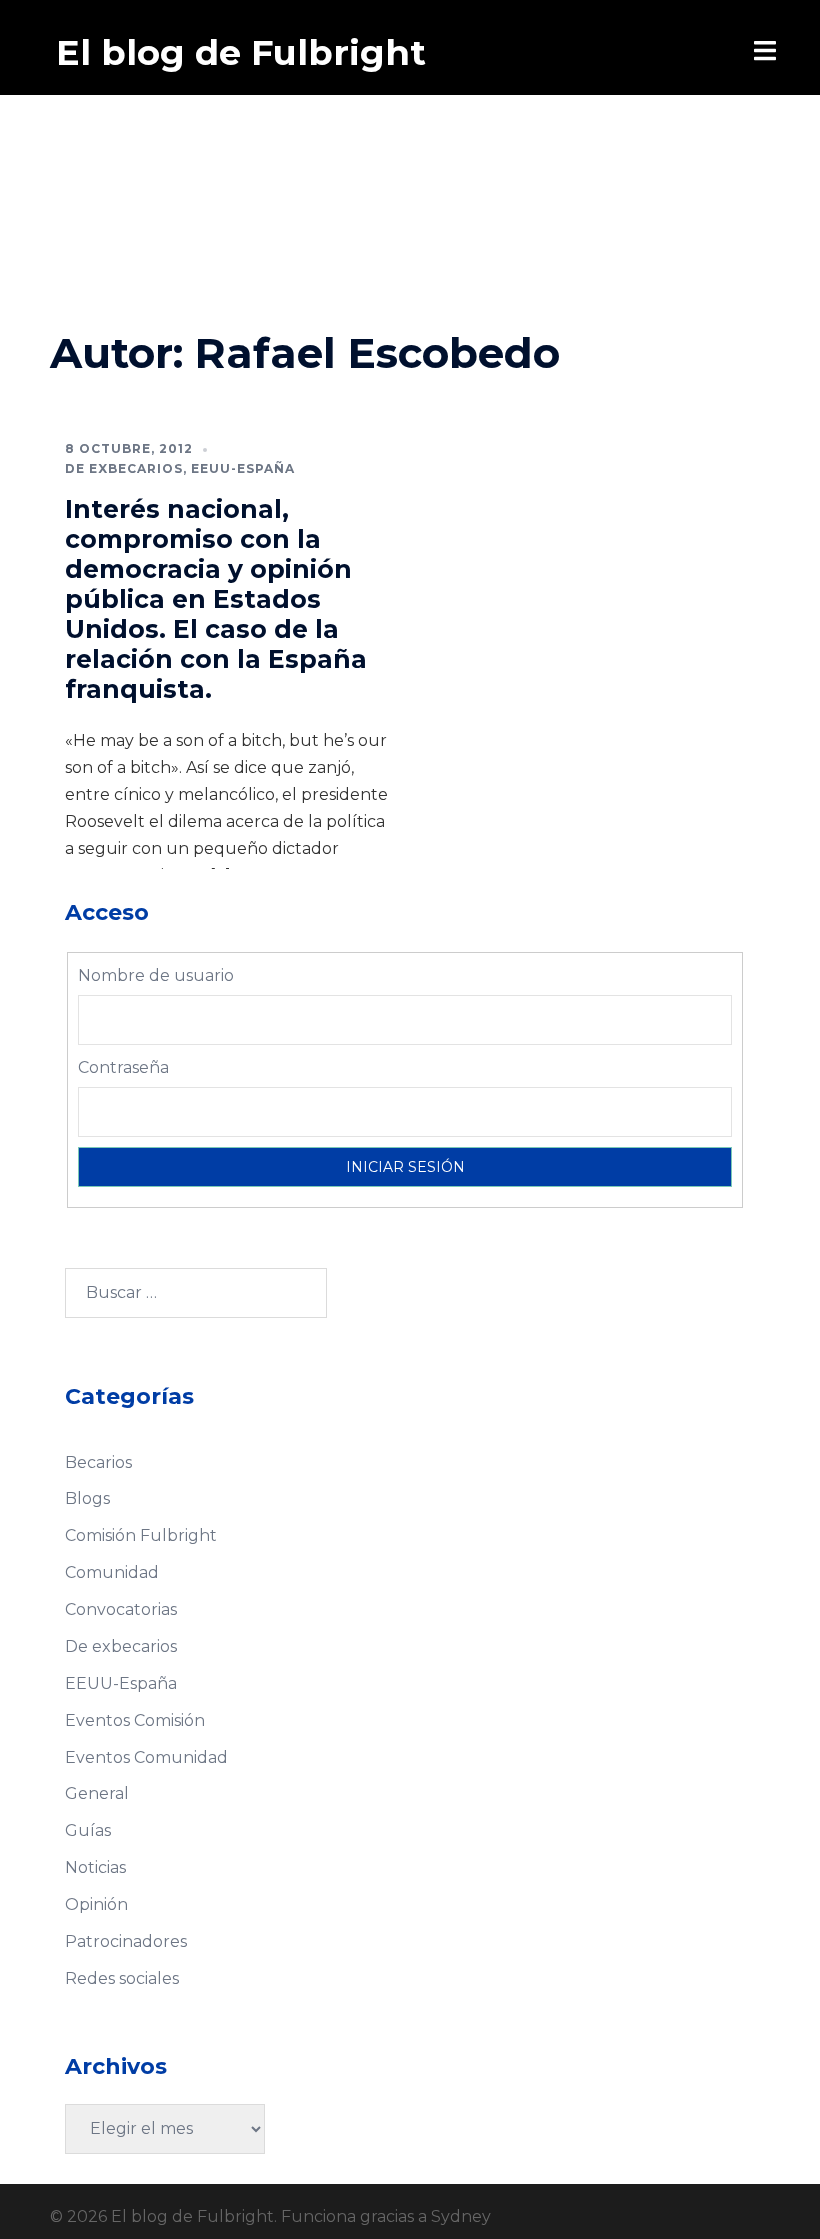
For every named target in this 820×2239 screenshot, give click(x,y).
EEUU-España (243, 468)
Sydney (461, 2216)
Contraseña (123, 1067)
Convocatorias (121, 1609)
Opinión (96, 1904)
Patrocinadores (126, 1941)
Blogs (87, 1498)
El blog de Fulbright (241, 52)
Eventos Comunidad (146, 1757)
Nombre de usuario (156, 975)
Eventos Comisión (135, 1720)
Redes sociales (122, 1978)
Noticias (95, 1867)
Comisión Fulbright (141, 1535)
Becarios (98, 1462)
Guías (88, 1830)
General (97, 1793)
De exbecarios (124, 468)
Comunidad (112, 1572)
